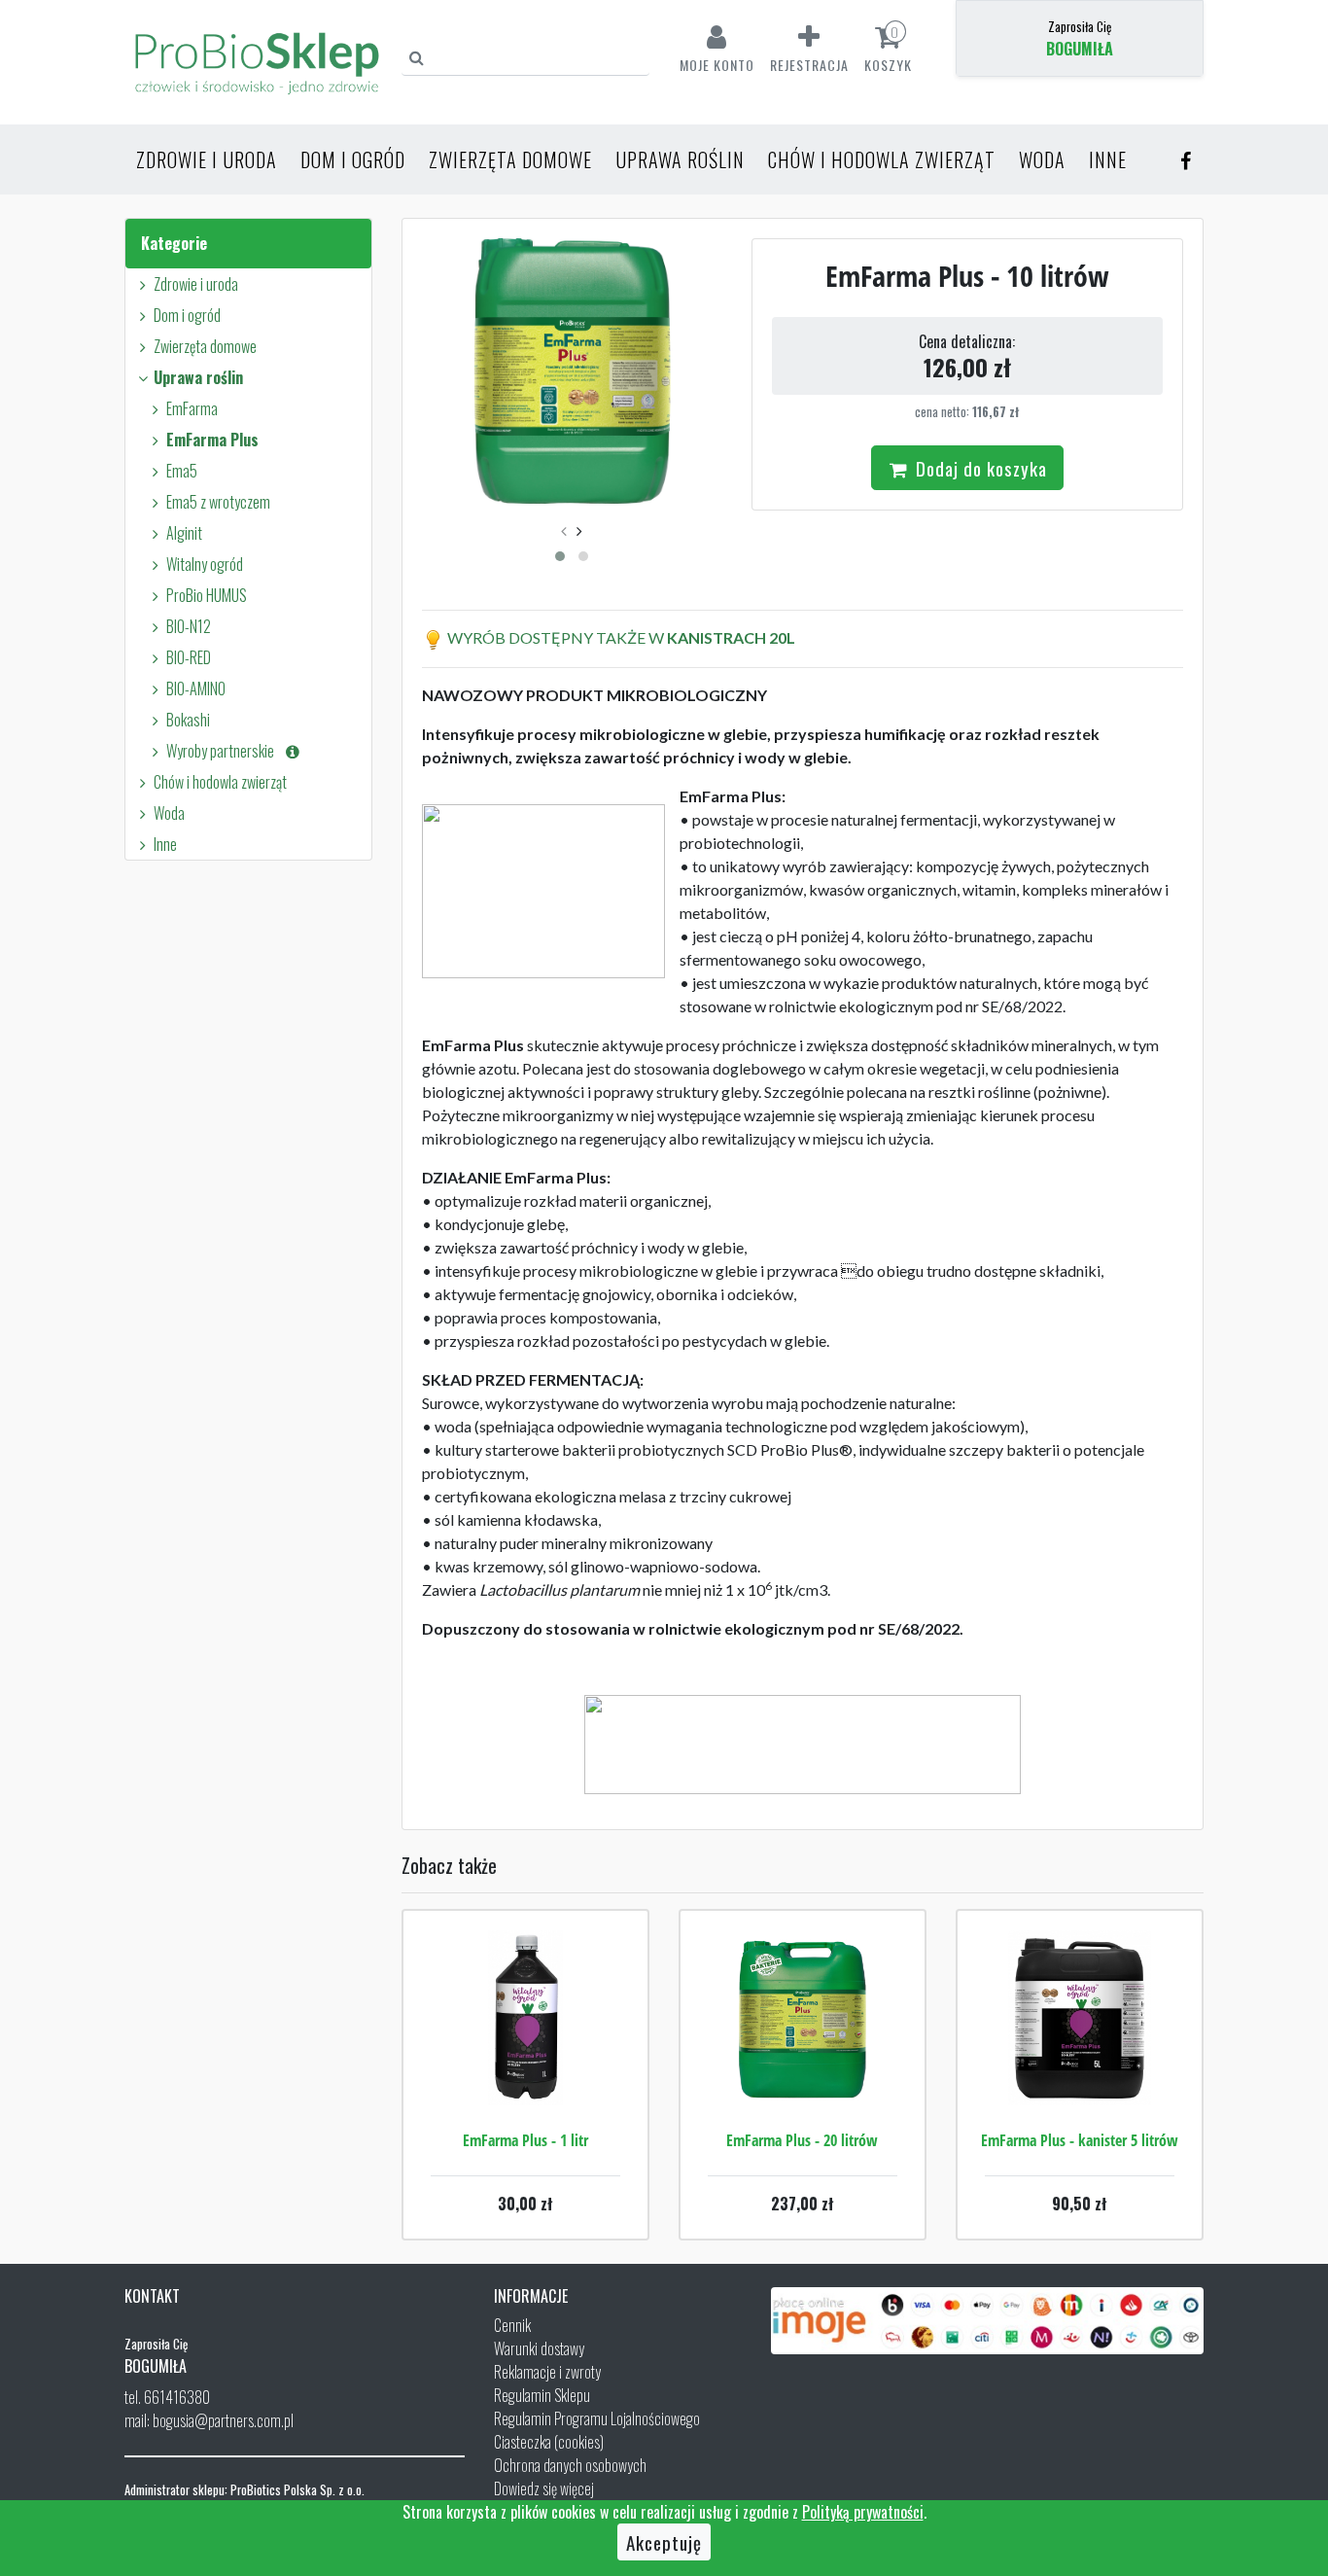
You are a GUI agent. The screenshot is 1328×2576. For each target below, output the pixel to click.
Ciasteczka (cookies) (549, 2442)
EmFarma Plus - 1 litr (525, 2140)
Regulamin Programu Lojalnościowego (597, 2418)
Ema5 (182, 471)
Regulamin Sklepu (542, 2395)
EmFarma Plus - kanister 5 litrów (1080, 2140)
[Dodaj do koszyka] (525, 2076)
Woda (1042, 159)
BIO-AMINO (196, 688)
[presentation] (564, 530)
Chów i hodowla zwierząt (882, 159)
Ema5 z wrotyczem (218, 502)
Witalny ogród (205, 564)
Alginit (184, 533)
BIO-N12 (189, 626)
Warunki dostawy (539, 2348)
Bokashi (188, 720)
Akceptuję (664, 2542)
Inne (1108, 159)
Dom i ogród (353, 159)
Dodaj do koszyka (979, 468)
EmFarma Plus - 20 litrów (802, 2140)
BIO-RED (189, 657)
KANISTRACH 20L (730, 637)
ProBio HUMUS (207, 595)
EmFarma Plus (212, 440)
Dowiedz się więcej (544, 2488)
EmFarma (192, 408)
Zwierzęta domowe (510, 159)
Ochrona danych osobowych (570, 2465)
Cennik (512, 2325)
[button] (560, 556)
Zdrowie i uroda (207, 159)
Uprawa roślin (680, 159)
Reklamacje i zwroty (547, 2372)
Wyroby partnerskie (225, 751)
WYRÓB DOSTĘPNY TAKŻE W (556, 637)
